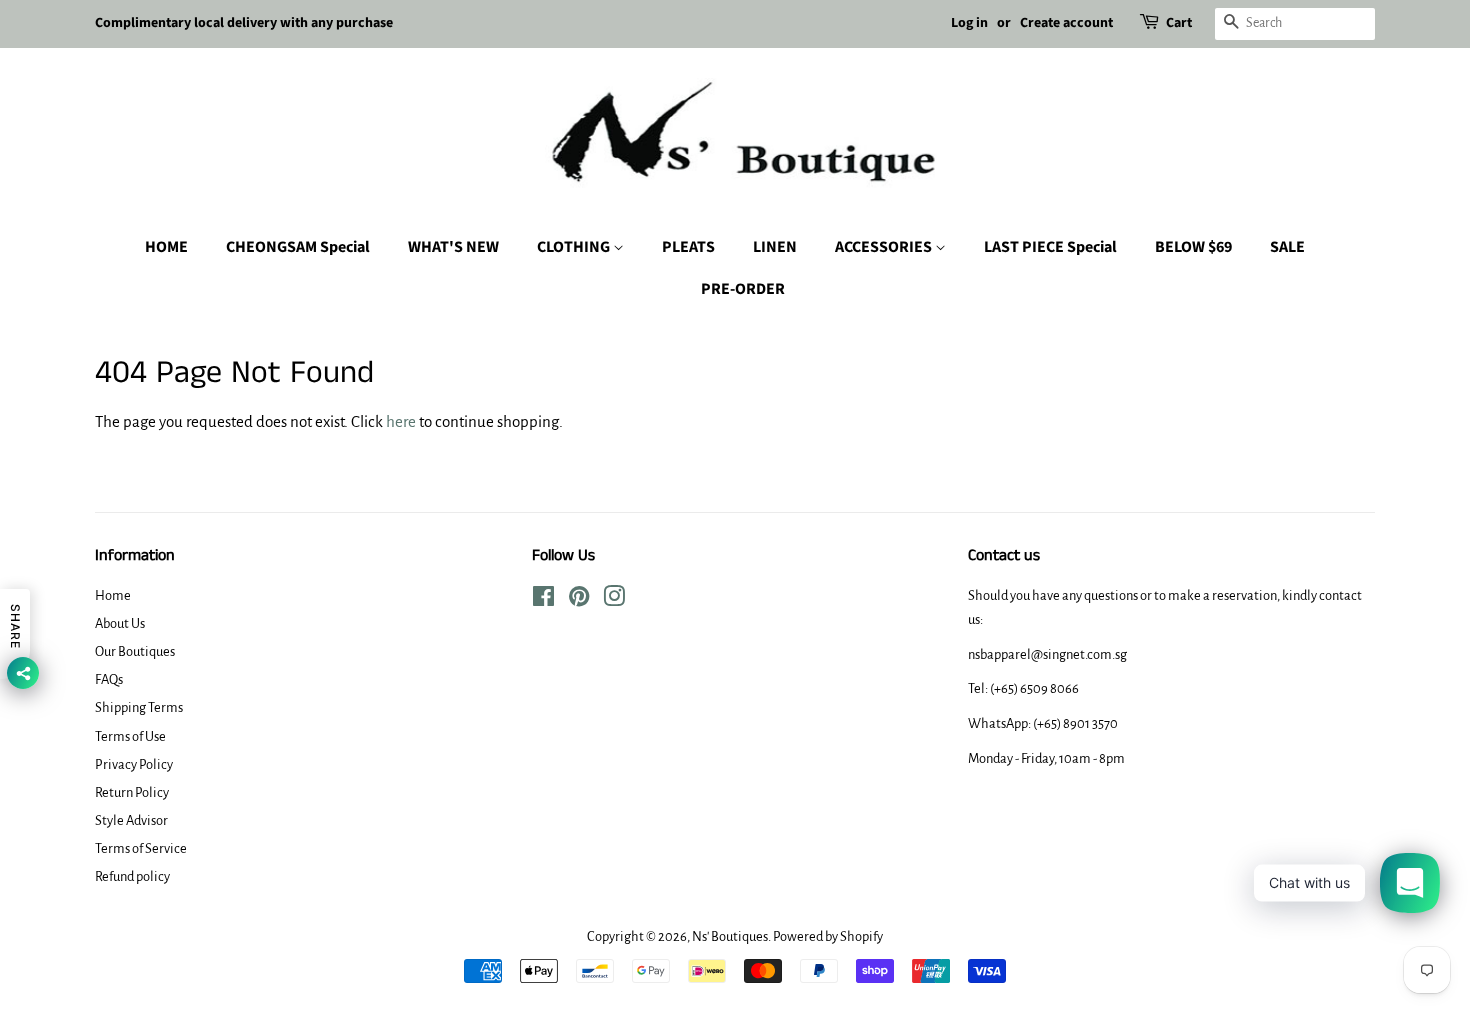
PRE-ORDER (743, 289)
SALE (1287, 247)
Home (113, 595)
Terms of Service (141, 848)
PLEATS (688, 247)
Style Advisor (131, 820)
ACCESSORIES (885, 247)
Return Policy (132, 792)
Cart (1179, 23)
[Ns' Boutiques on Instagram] (614, 600)
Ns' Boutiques (730, 936)
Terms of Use (130, 736)
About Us (120, 623)
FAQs (109, 679)
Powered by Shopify (828, 936)
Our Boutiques (135, 651)
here (401, 421)
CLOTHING (575, 247)
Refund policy (132, 876)
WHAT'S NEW (453, 247)
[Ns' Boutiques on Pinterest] (579, 600)
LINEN (775, 247)
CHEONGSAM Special (298, 247)
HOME (166, 247)
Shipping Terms (139, 707)
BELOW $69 (1193, 247)
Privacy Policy (134, 764)
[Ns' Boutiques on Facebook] (543, 600)
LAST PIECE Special (1050, 247)
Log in (969, 23)
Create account (1066, 23)
